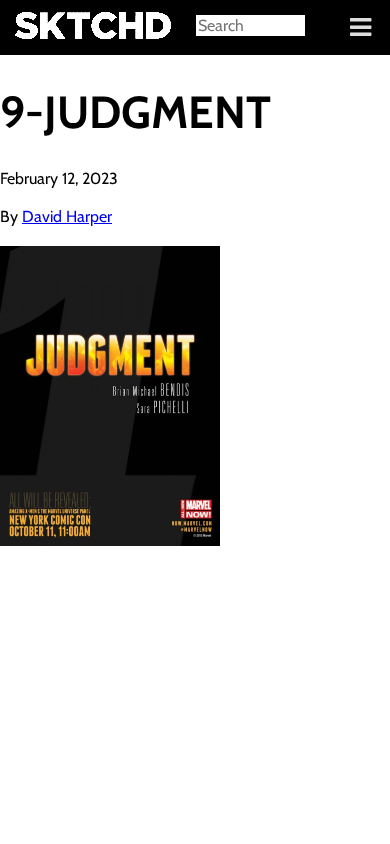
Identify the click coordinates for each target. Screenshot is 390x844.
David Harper (67, 216)
